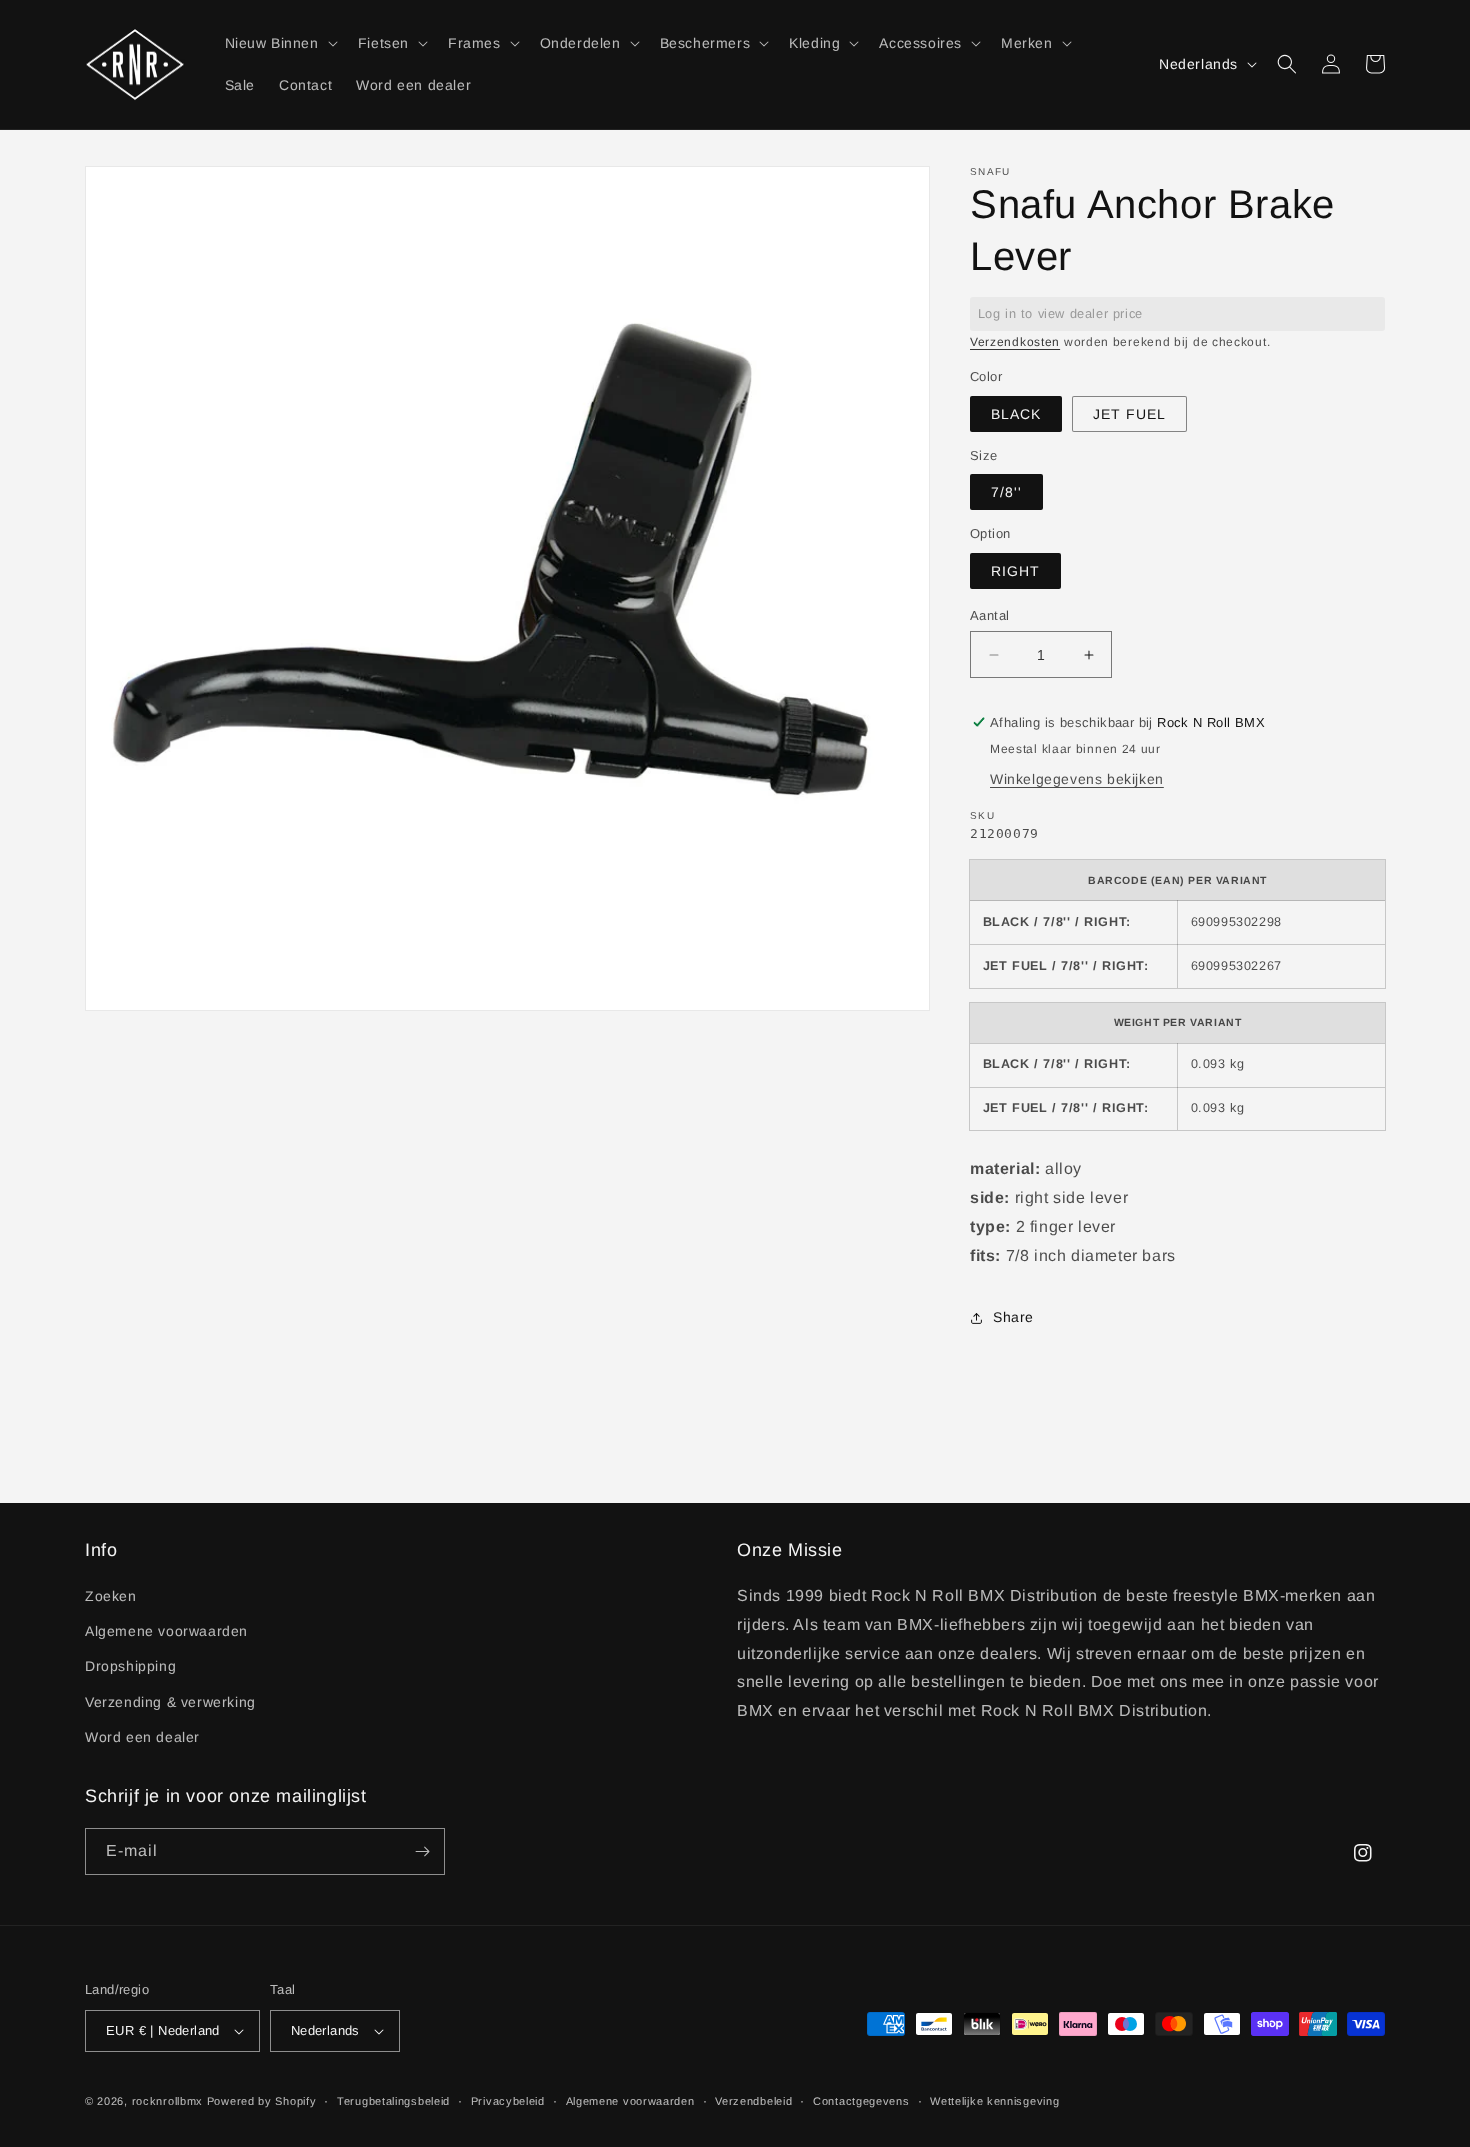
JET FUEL (1129, 414)
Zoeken (111, 1596)
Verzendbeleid (753, 2101)
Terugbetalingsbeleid (393, 2101)
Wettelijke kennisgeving (994, 2101)
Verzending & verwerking (170, 1702)
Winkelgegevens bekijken (1077, 779)
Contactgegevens (861, 2101)
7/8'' (1006, 492)
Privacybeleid (508, 2101)
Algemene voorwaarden (166, 1631)
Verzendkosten (1015, 342)
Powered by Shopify (262, 2101)
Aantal (989, 615)
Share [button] (1013, 1317)
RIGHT (1015, 571)
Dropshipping (130, 1666)
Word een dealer (142, 1737)
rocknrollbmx (167, 2101)
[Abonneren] (422, 1851)
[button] (279, 43)
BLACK (1016, 414)
